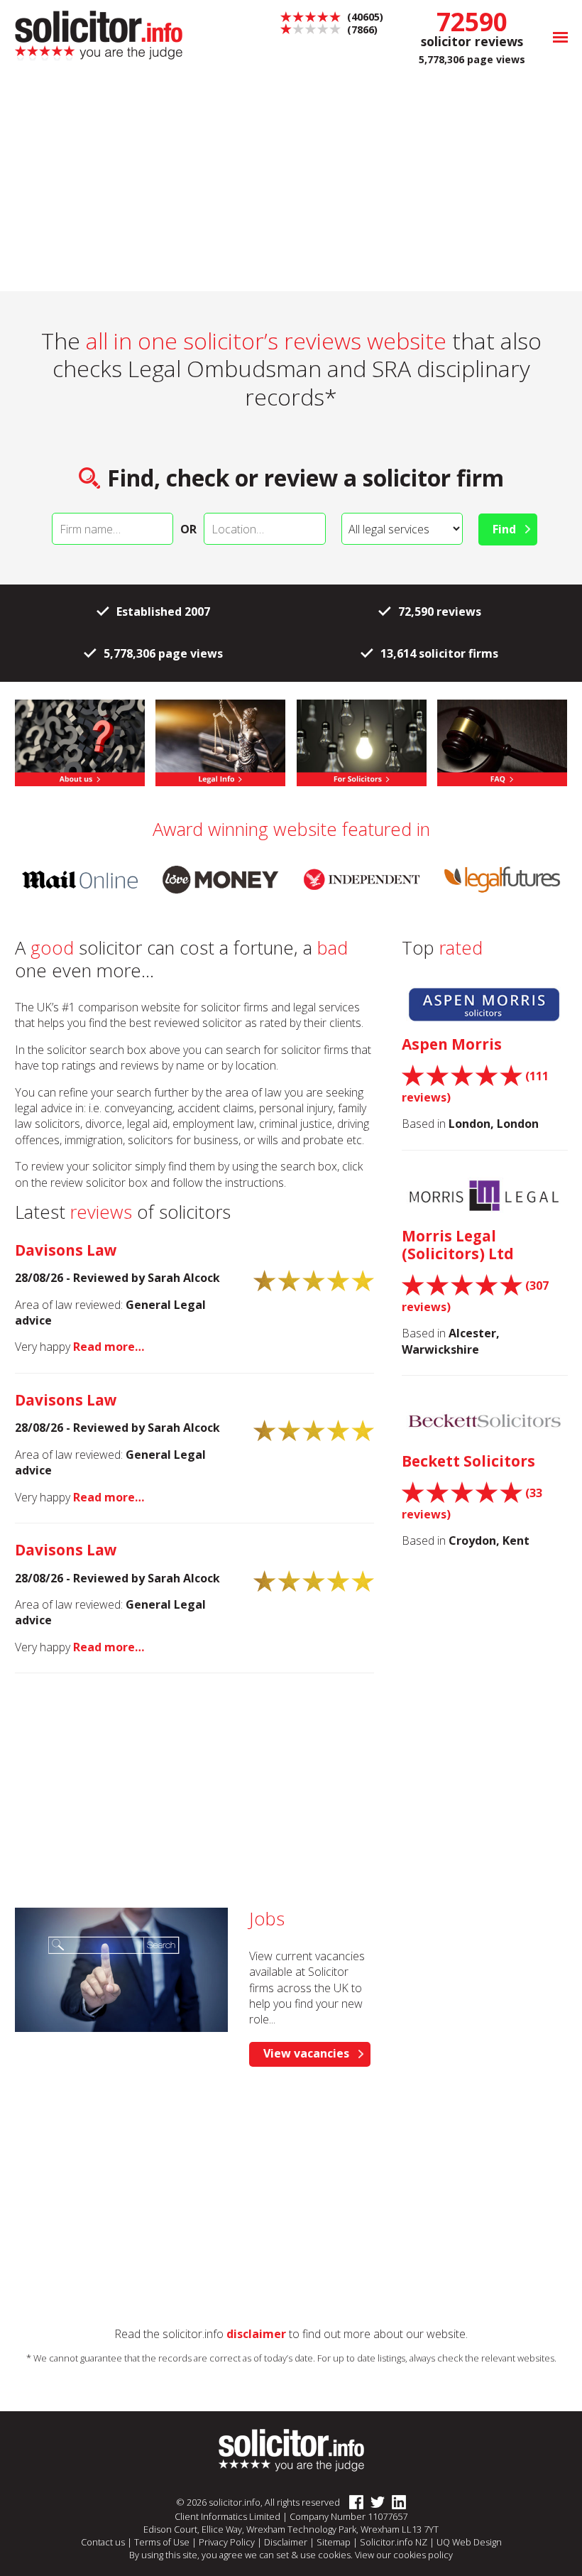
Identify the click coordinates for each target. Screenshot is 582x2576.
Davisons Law (66, 1250)
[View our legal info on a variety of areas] (220, 741)
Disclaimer (286, 2542)
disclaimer (256, 2334)
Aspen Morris (452, 1044)
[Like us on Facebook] (353, 2503)
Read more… (109, 1347)
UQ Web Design (469, 2542)
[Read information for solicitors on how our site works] (362, 741)
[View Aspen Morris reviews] (485, 1005)
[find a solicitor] (291, 2450)
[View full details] (502, 741)
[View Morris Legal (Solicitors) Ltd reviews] (485, 1197)
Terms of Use (162, 2542)
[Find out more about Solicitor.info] (80, 741)
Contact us (103, 2542)
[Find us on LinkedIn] (395, 2503)
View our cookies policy (404, 2555)
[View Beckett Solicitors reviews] (485, 1422)
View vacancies (306, 2053)
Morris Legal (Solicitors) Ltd (458, 1245)
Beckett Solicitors (468, 1461)
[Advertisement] (291, 185)
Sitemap (334, 2542)
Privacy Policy (227, 2542)
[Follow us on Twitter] (374, 2503)
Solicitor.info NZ (394, 2542)
